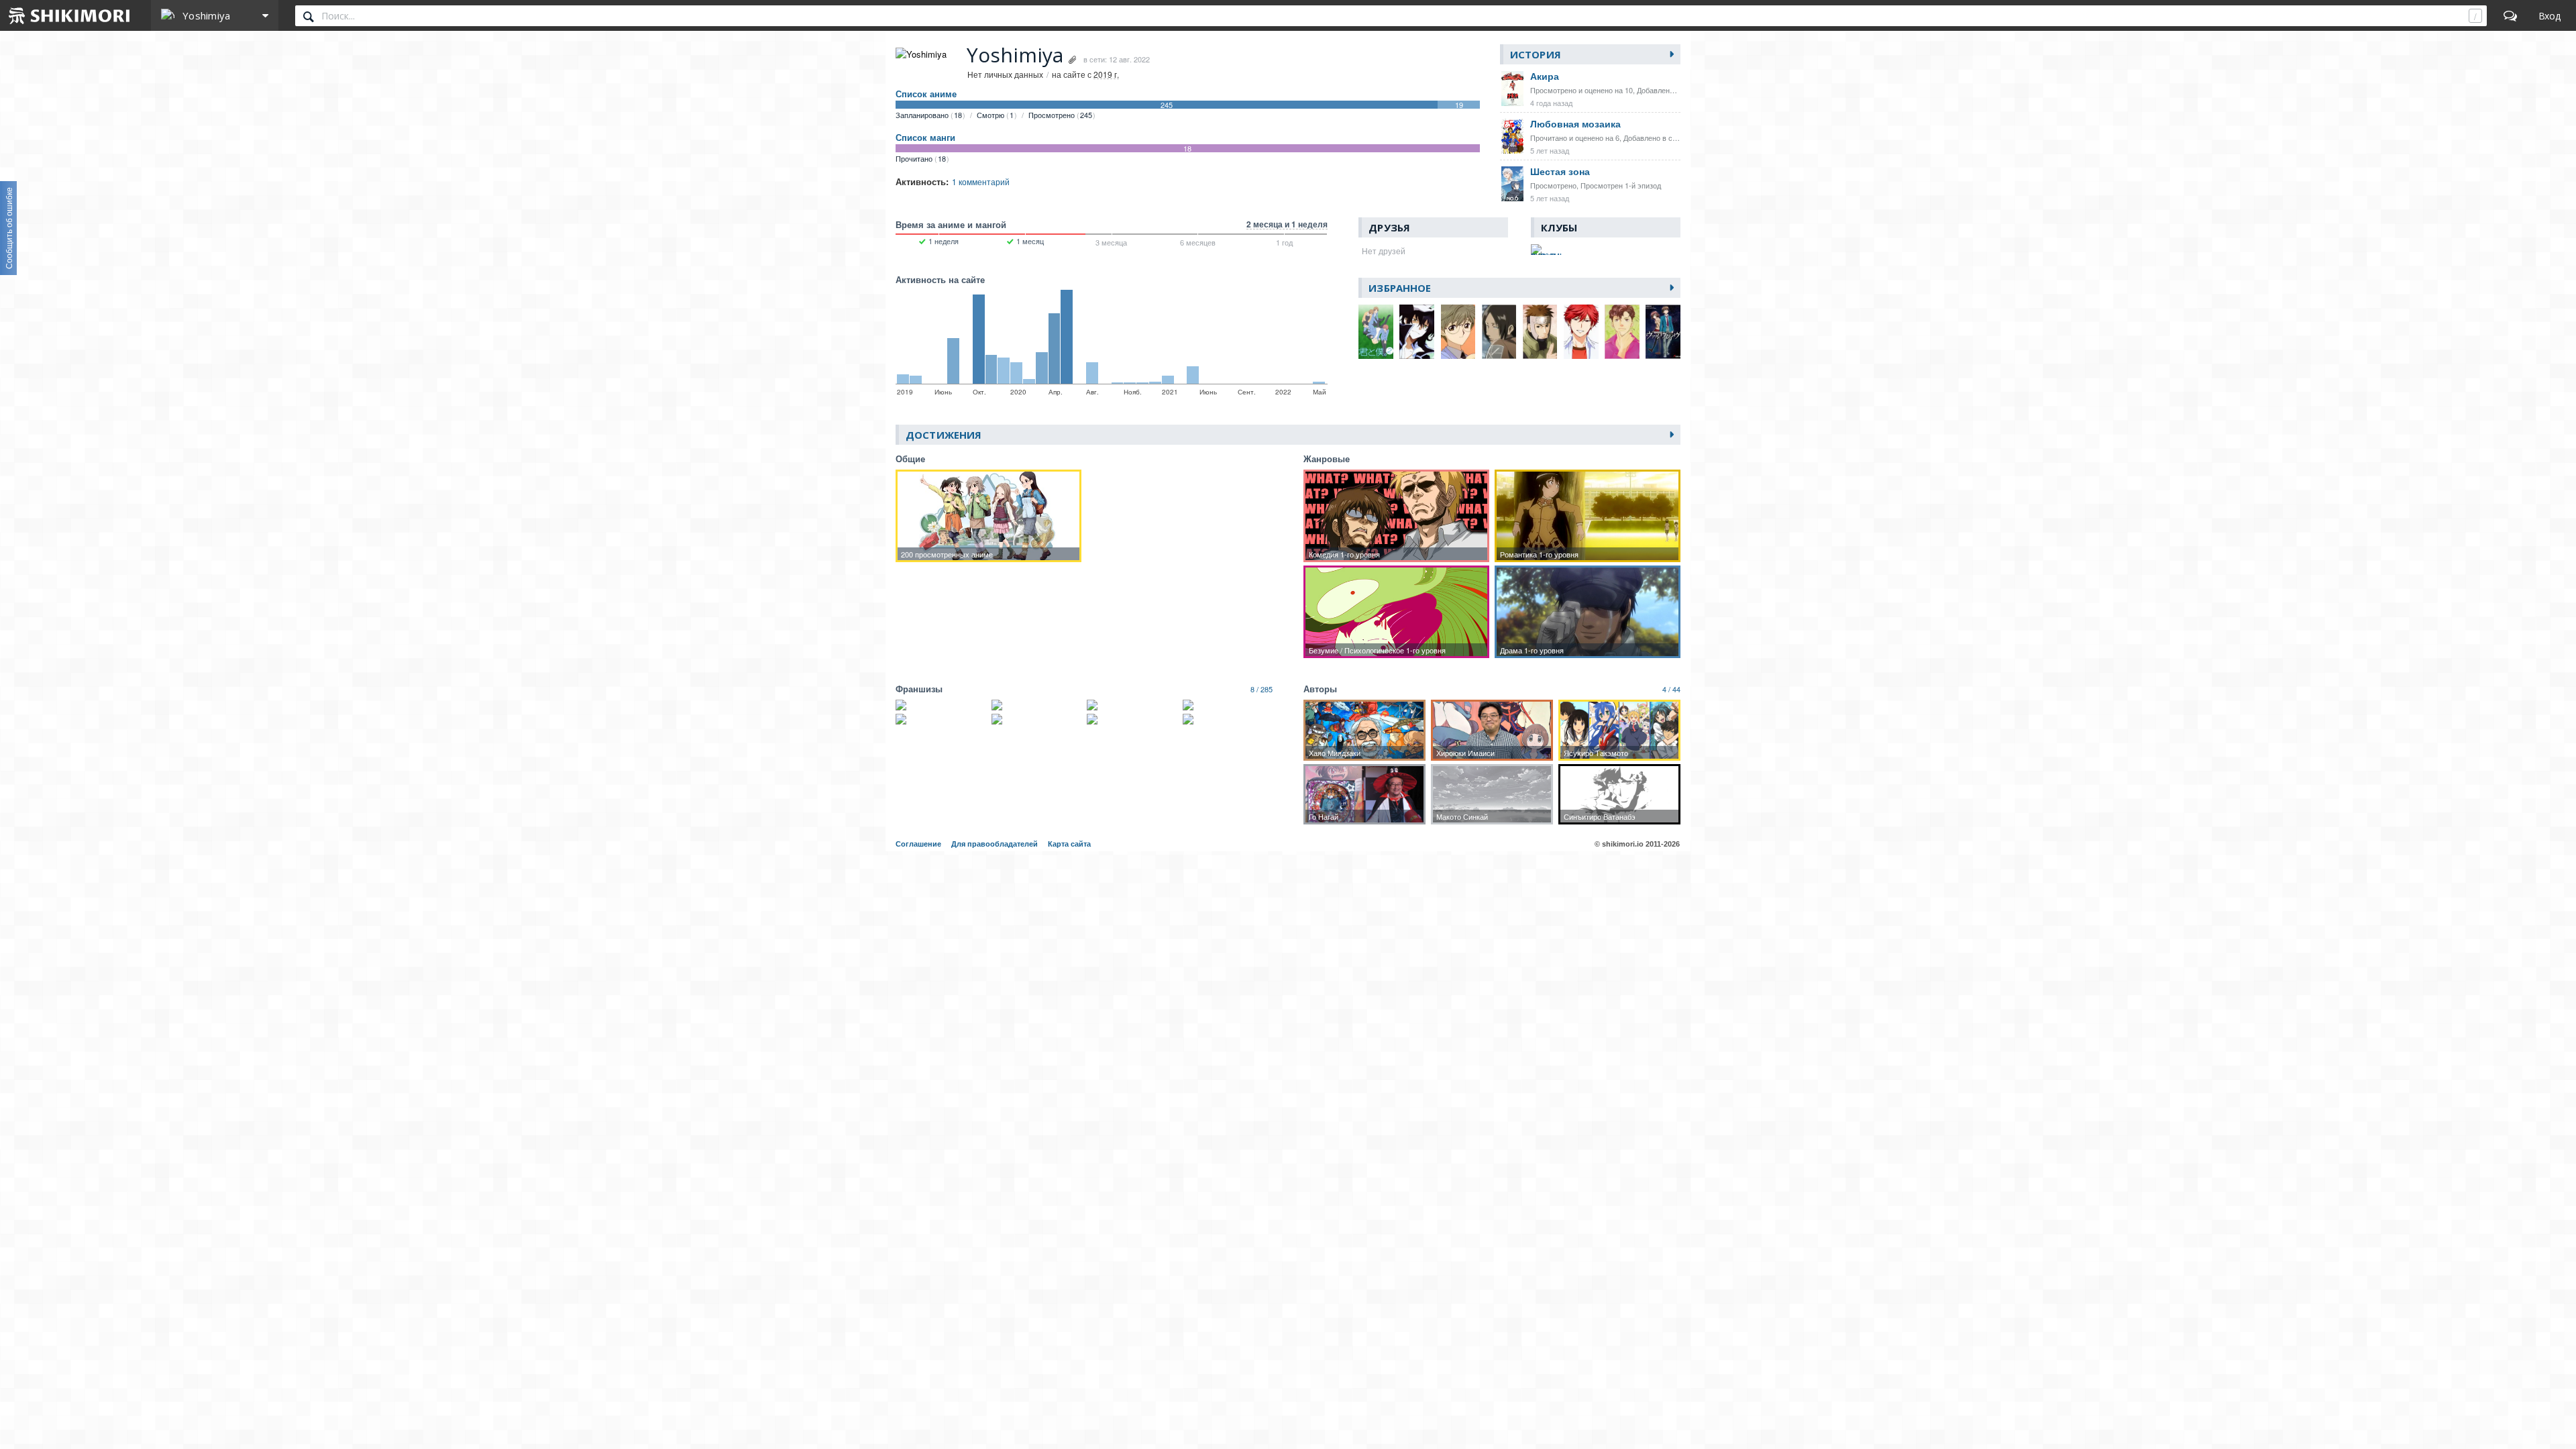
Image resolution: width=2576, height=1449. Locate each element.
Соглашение (918, 844)
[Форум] (2510, 15)
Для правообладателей (995, 844)
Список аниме (926, 94)
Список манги (925, 138)
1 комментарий (981, 181)
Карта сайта (1069, 844)
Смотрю (995, 115)
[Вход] (2550, 15)
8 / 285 (1262, 689)
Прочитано (921, 158)
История (1536, 54)
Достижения (944, 435)
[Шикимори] (70, 15)
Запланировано (929, 115)
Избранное (1400, 288)
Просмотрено (1060, 115)
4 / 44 (1671, 689)
